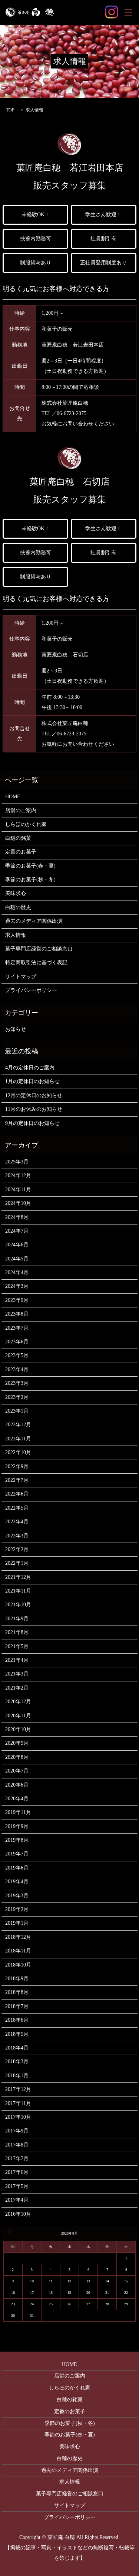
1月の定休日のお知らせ (32, 1081)
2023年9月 (17, 1300)
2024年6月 (17, 1245)
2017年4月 (17, 2200)
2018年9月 (17, 1979)
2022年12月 (18, 1425)
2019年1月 (17, 1923)
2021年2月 (17, 1688)
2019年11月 (18, 1812)
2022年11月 (18, 1439)
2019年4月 (17, 1882)
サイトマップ (21, 977)
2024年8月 (17, 1217)
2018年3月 (17, 2062)
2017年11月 (18, 2103)
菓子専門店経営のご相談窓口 (39, 949)
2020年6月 (17, 1785)
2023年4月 (17, 1369)
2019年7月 (17, 1854)
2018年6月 (17, 2020)
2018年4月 (17, 2048)
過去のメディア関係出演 (34, 921)
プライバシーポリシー (31, 990)
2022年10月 (18, 1452)
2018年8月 (17, 1992)
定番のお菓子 (21, 852)
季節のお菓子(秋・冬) (30, 880)
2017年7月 (17, 2159)
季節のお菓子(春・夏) (30, 866)
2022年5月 (17, 1508)
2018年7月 (17, 2006)
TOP (10, 110)
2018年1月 (17, 2076)
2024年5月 (17, 1259)
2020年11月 (18, 1716)
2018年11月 (18, 1951)
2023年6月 (17, 1342)
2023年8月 (17, 1314)
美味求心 (16, 893)
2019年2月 (17, 1909)
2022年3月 (17, 1536)
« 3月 (11, 2232)
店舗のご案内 (21, 810)
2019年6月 (17, 1868)
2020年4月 (17, 1799)
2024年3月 (17, 1286)
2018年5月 (17, 2034)
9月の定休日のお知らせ (32, 1123)
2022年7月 (17, 1480)
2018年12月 (18, 1937)
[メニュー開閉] (128, 13)
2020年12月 (18, 1702)
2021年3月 (17, 1674)
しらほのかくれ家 (26, 824)
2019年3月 (17, 1896)
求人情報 (16, 935)
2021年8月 (17, 1632)
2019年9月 (17, 1826)
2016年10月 (18, 2214)
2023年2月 (17, 1397)
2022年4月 (17, 1522)
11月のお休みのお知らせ (34, 1109)
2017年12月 (18, 2089)
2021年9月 (17, 1619)
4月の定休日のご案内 (30, 1068)
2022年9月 (17, 1466)
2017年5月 (17, 2186)
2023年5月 (17, 1355)
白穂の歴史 (18, 907)
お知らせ (16, 1029)
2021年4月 (17, 1660)
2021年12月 (18, 1577)
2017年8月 (17, 2145)
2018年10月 (18, 1965)
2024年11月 (18, 1190)
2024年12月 (18, 1175)
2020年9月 (17, 1743)
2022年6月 (17, 1494)
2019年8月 (17, 1840)
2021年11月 (18, 1591)
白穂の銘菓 (18, 838)
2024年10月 (18, 1203)
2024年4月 (17, 1272)
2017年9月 (17, 2131)
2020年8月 (17, 1757)
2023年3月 (17, 1383)
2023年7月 (17, 1328)
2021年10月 (18, 1605)
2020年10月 (18, 1729)
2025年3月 (17, 1162)
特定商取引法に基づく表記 (36, 963)
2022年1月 (17, 1563)
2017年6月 (17, 2172)
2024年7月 (17, 1231)
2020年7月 (17, 1771)
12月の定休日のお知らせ (34, 1095)
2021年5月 (17, 1646)
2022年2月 (17, 1549)
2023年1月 (17, 1411)
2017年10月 (18, 2117)
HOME (13, 797)
